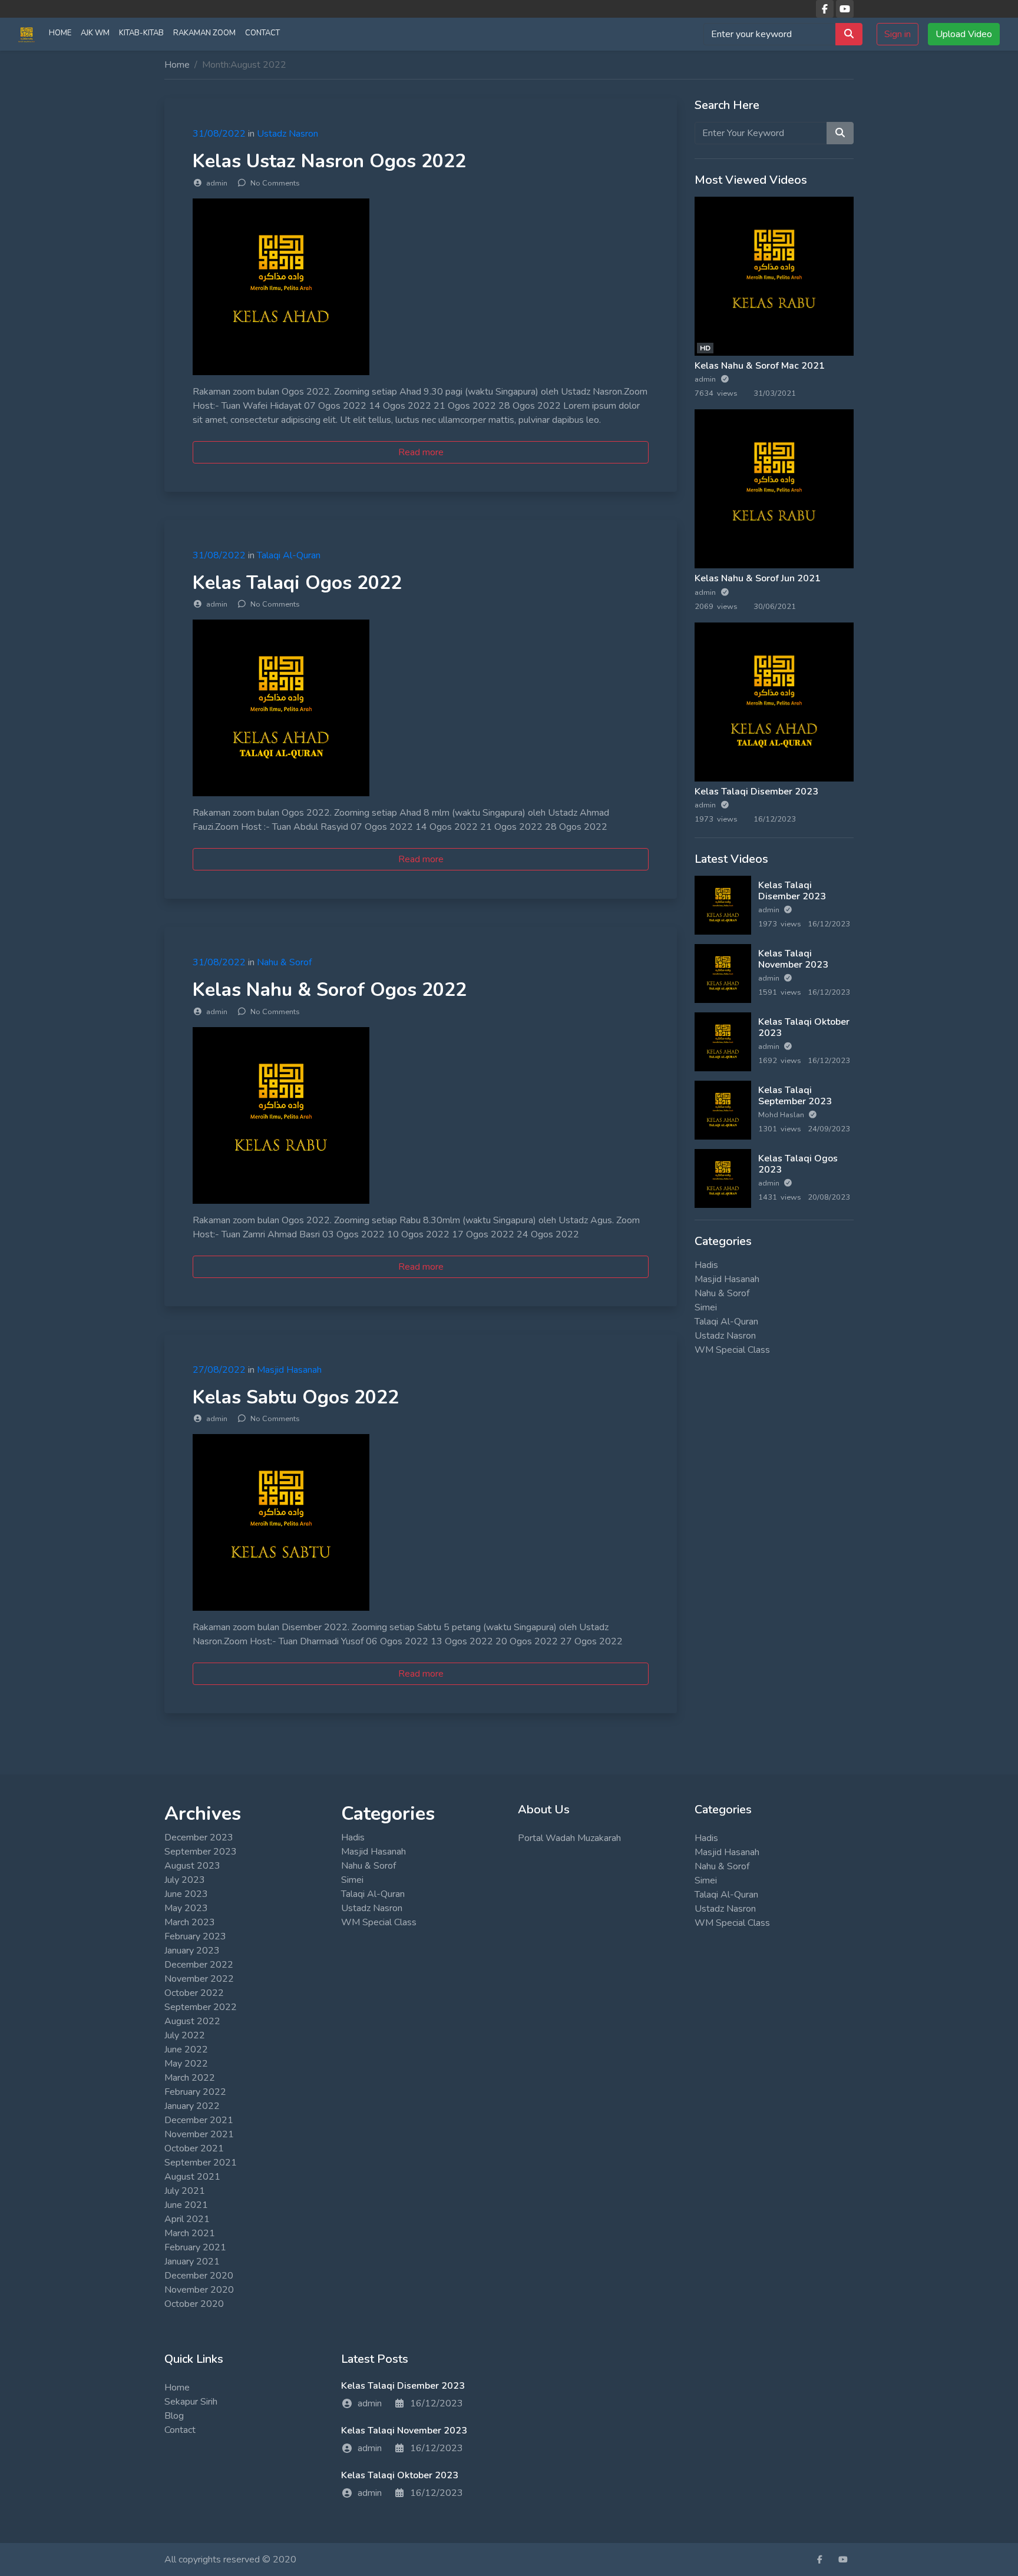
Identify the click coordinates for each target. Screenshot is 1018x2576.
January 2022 (192, 2106)
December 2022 (199, 1965)
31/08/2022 (219, 134)
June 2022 (186, 2049)
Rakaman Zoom (204, 33)
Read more (421, 452)
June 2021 (186, 2205)
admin (706, 379)
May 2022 (186, 2064)
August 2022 (192, 2021)
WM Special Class (732, 1350)
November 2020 (199, 2290)
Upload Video (964, 34)
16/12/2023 (437, 2403)
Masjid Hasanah (289, 1370)
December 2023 (199, 1837)
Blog (174, 2416)
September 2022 (201, 2007)
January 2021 (192, 2262)
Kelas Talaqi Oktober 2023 (804, 1027)
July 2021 (185, 2191)
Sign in (898, 34)
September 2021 (201, 2163)
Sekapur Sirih (191, 2402)
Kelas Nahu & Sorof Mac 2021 (760, 366)
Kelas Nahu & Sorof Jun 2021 (758, 578)
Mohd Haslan (782, 1115)
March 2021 (190, 2233)
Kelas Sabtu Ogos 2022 (296, 1397)
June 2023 (186, 1894)
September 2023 (201, 1852)
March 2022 (190, 2078)
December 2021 (199, 2120)
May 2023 (186, 1908)
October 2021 (194, 2148)
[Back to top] (37, 2507)
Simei (706, 1307)
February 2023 (195, 1936)
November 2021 (199, 2134)
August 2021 (192, 2177)
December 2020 (199, 2276)
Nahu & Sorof (284, 962)
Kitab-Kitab (141, 33)
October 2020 (194, 2304)
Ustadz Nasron (287, 134)
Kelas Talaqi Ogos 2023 (798, 1164)
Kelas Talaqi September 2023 (795, 1096)
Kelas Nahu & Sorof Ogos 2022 (330, 990)
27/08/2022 (219, 1370)
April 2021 (187, 2219)
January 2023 (192, 1951)
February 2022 (195, 2092)
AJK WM (95, 33)
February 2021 (195, 2247)
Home (60, 33)
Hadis (706, 1265)
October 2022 (194, 1993)
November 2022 (199, 1979)
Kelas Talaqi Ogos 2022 (297, 583)
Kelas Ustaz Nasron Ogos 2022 (329, 161)
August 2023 (192, 1866)
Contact (262, 33)
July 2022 (185, 2035)
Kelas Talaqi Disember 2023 (756, 792)
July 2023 (185, 1880)
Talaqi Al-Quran (289, 555)
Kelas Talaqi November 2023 (793, 959)
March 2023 (190, 1922)
